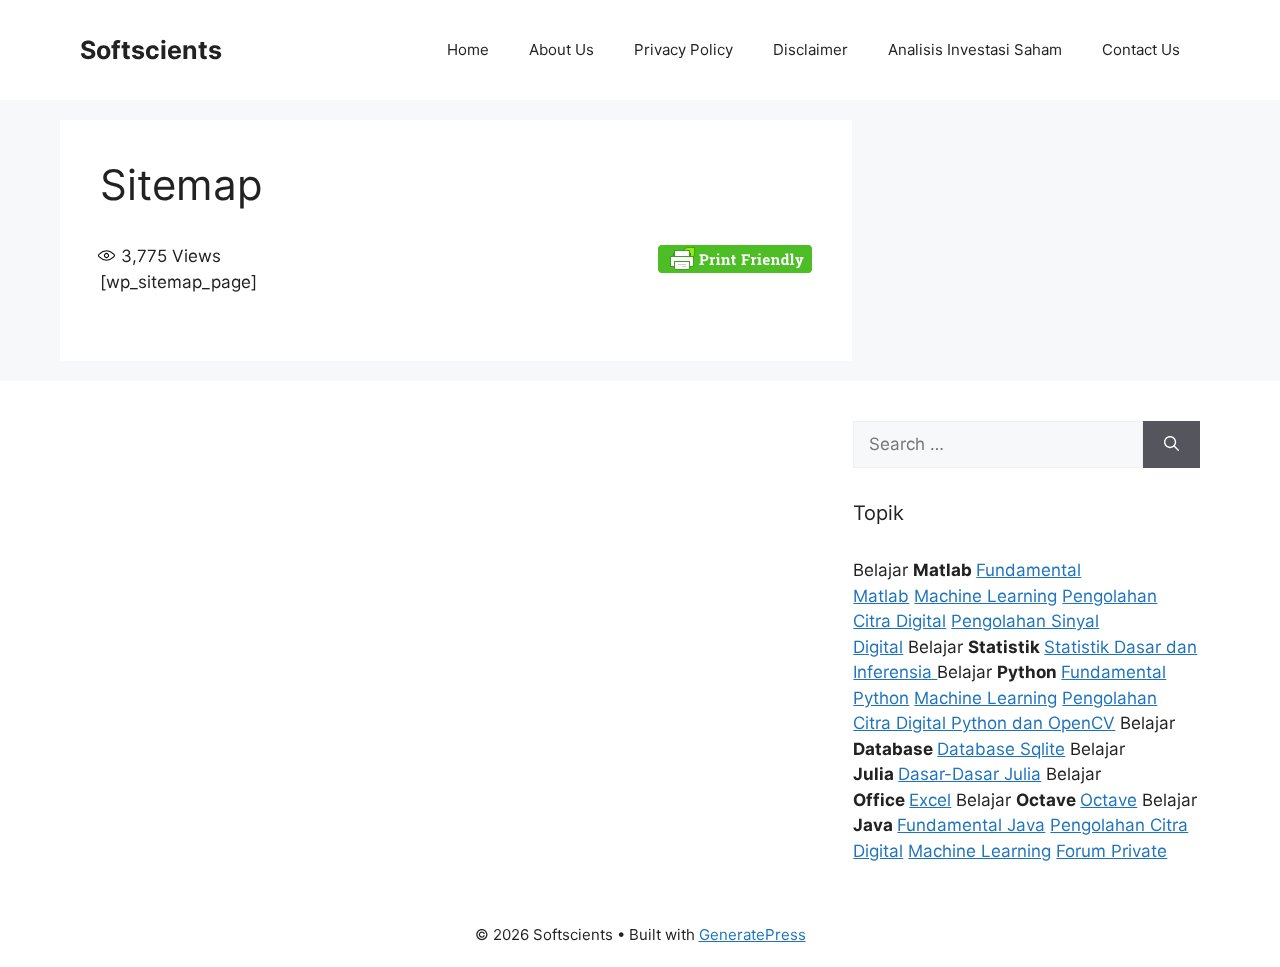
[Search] (1171, 445)
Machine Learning (985, 596)
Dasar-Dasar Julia (969, 774)
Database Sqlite (1001, 749)
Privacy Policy (683, 49)
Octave (1108, 800)
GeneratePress (752, 934)
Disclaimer (810, 49)
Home (468, 49)
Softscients (151, 50)
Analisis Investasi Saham (975, 49)
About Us (561, 49)
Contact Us (1141, 49)
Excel (930, 800)
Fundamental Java (971, 825)
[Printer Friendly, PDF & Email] (735, 256)
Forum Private (1111, 851)
